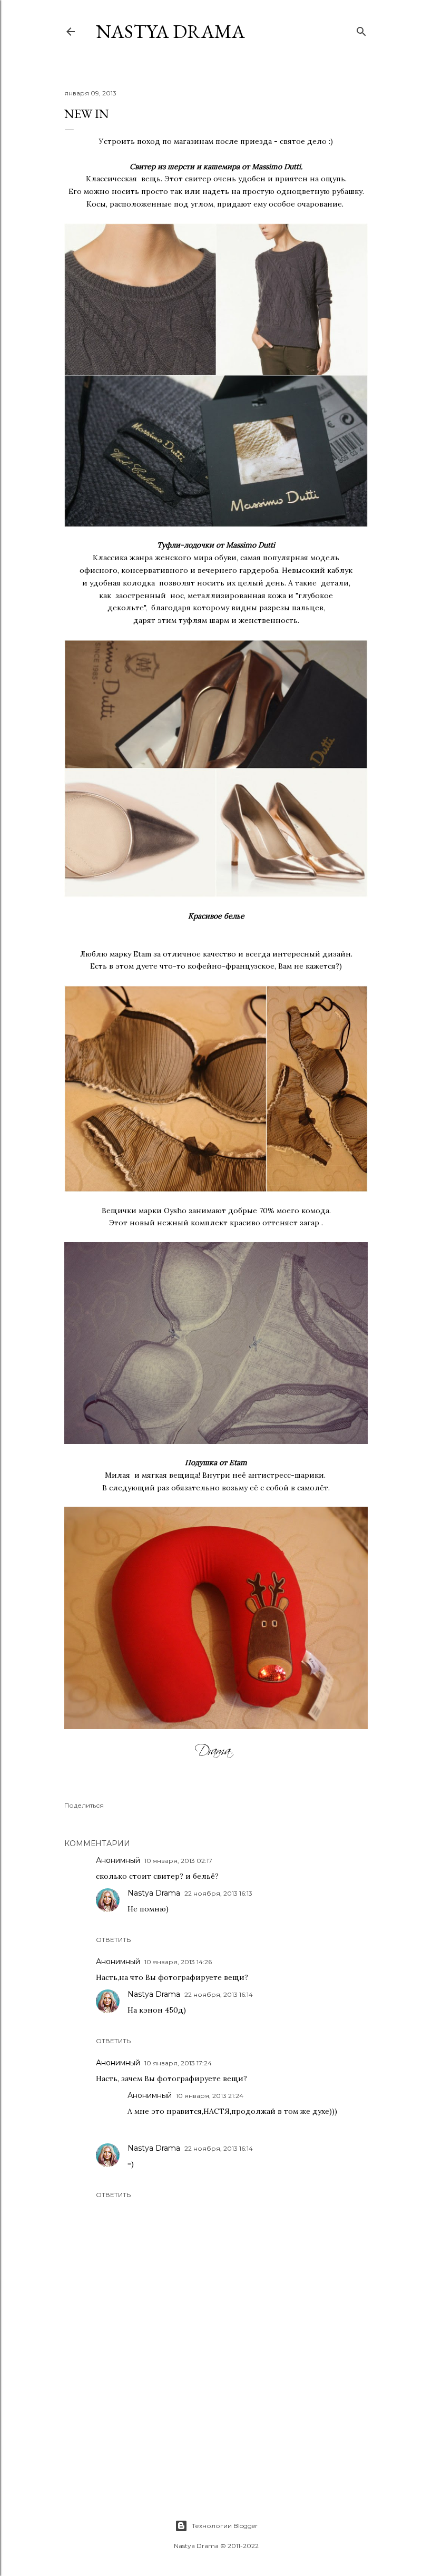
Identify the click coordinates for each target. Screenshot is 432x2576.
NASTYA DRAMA (170, 31)
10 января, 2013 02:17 (178, 1861)
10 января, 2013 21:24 (210, 2096)
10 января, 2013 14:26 (178, 1962)
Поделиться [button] (84, 1805)
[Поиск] (361, 29)
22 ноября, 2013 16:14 (219, 1994)
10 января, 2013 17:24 (178, 2063)
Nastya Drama (154, 1893)
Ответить (113, 1940)
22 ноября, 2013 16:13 (218, 1893)
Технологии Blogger (225, 2526)
